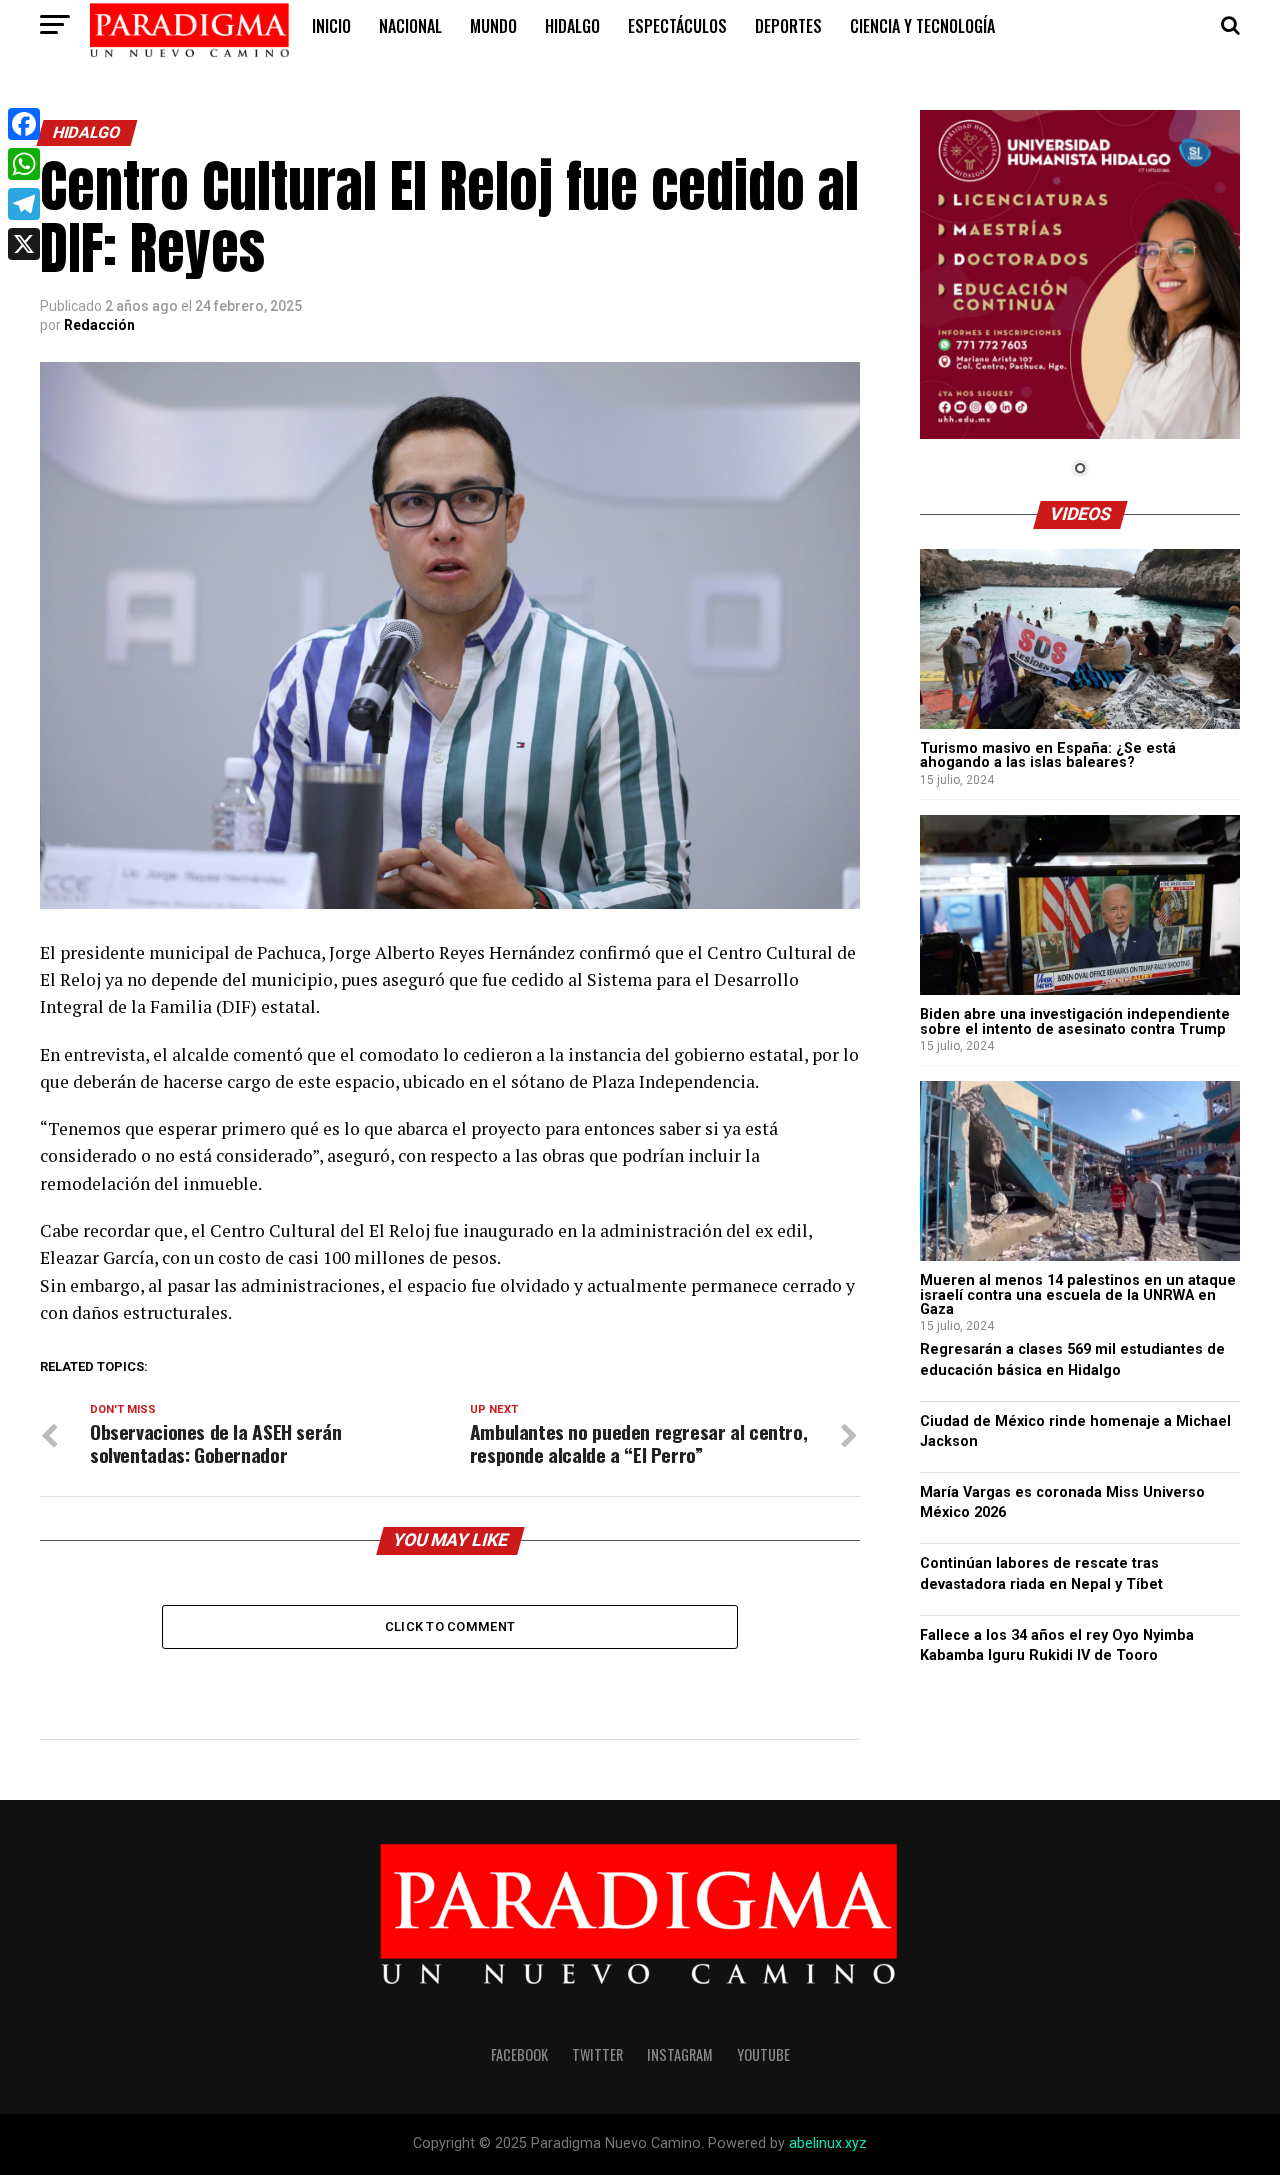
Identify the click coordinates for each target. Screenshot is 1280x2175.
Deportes (788, 26)
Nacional (410, 26)
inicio (331, 26)
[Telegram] (24, 204)
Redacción (99, 325)
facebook (519, 2054)
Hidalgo (572, 26)
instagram (680, 2054)
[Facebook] (24, 124)
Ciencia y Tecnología (922, 26)
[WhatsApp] (24, 164)
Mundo (493, 26)
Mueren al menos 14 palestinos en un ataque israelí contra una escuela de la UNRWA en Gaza (1078, 1295)
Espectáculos (677, 26)
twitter (597, 2054)
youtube (763, 2054)
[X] (24, 244)
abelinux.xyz (828, 2143)
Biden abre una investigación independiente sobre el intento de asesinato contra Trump (1075, 1021)
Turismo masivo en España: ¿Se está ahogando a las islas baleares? (1048, 755)
